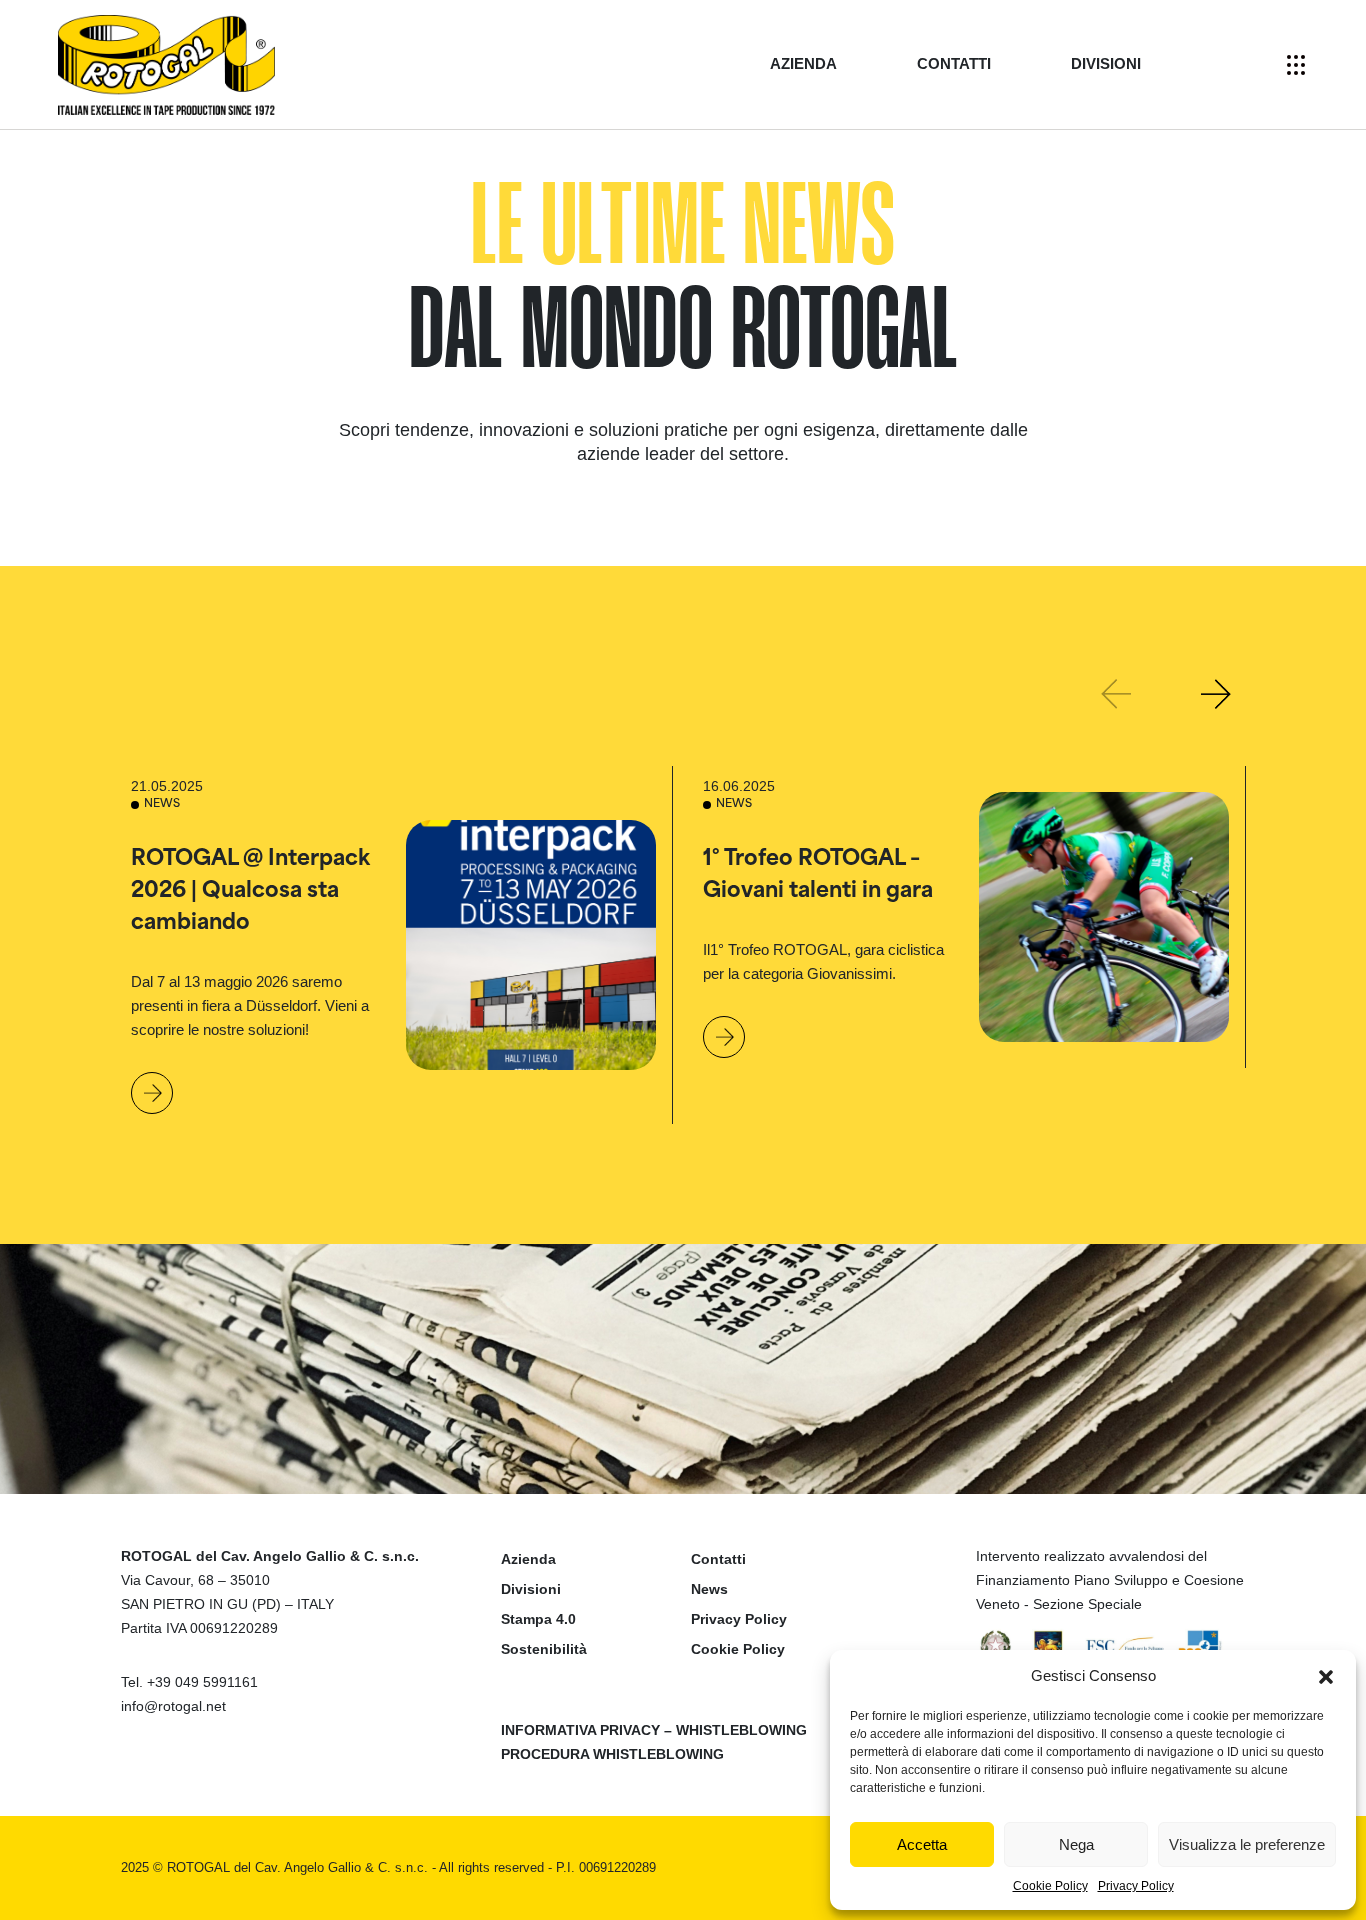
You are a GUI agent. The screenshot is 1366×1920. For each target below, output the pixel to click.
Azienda (803, 63)
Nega (1076, 1844)
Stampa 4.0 (538, 1619)
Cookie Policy (1050, 1886)
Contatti (954, 63)
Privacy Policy (1136, 1886)
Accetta (922, 1844)
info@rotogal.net (173, 1706)
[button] (1326, 1676)
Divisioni (1106, 63)
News (709, 1589)
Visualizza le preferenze (1247, 1844)
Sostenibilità (544, 1649)
